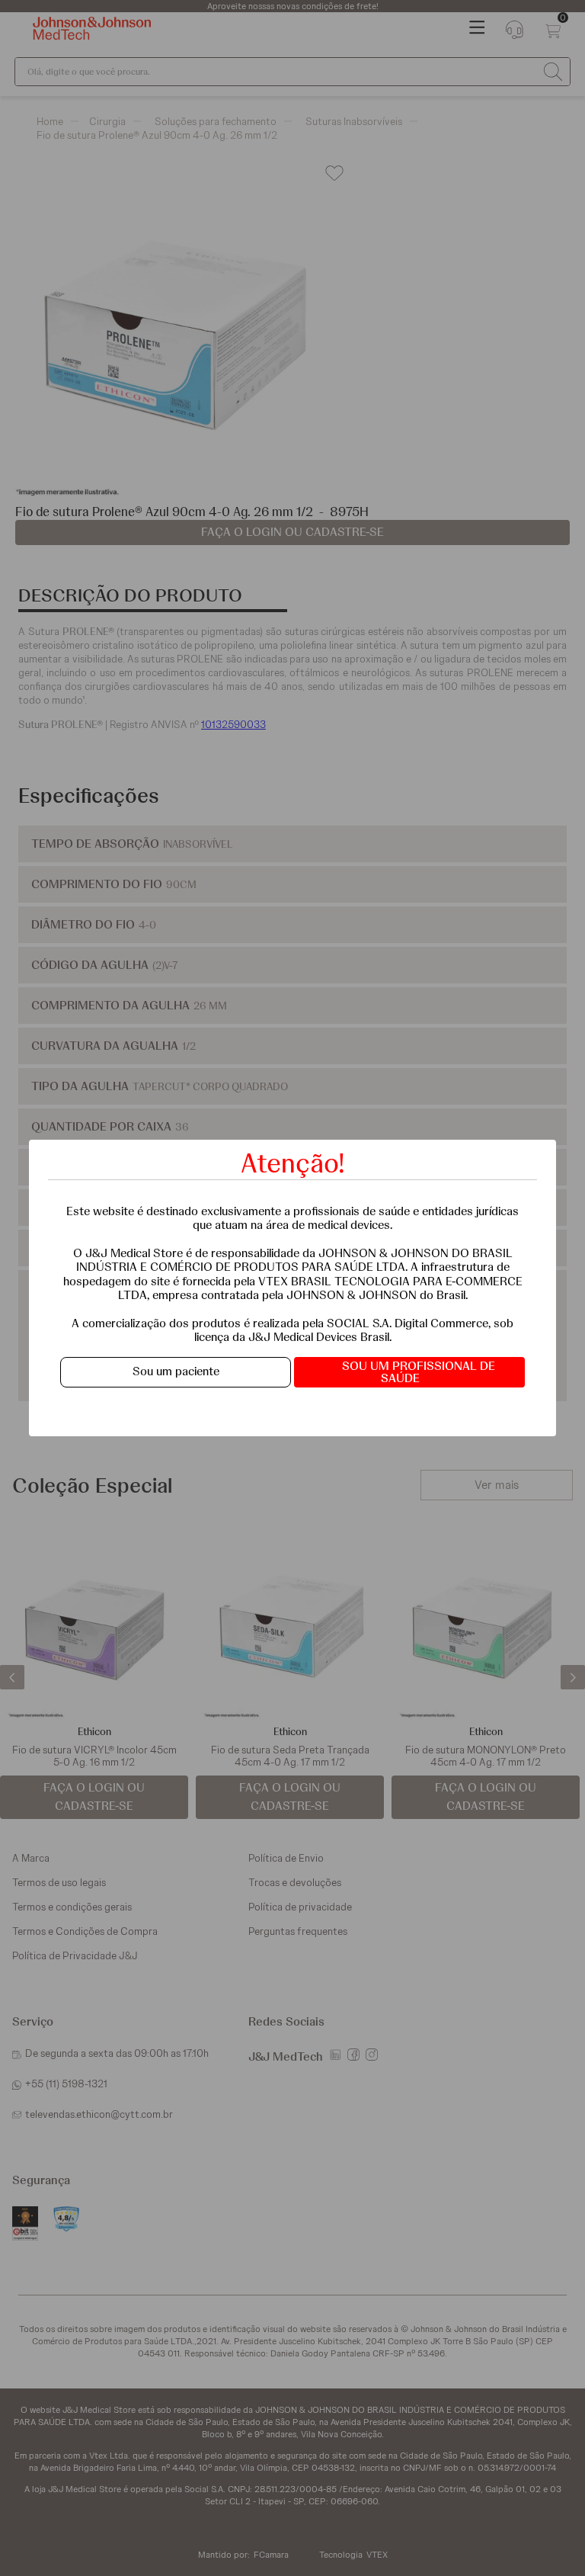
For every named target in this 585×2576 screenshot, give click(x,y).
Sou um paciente (176, 1371)
